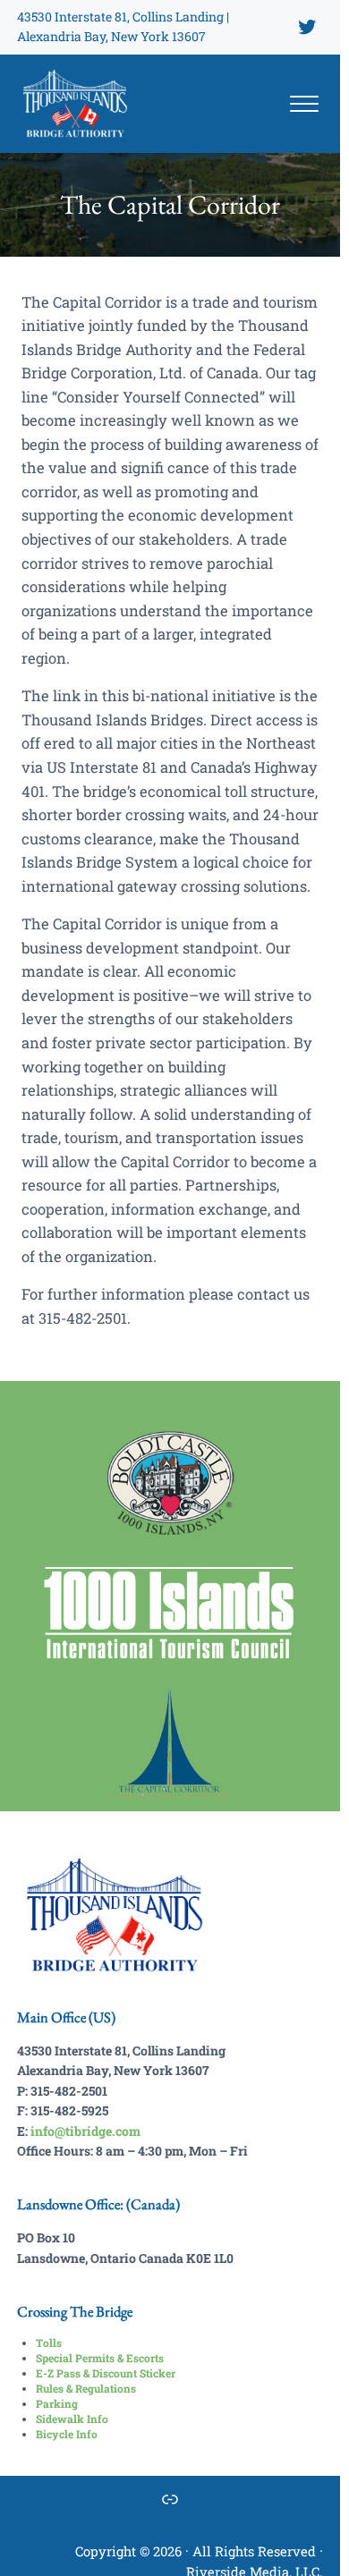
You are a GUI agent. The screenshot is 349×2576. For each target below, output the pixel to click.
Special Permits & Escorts (100, 2358)
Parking (57, 2403)
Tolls (49, 2343)
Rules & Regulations (86, 2388)
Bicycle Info (67, 2434)
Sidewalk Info (72, 2419)
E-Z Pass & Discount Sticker (106, 2373)
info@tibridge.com (85, 2131)
